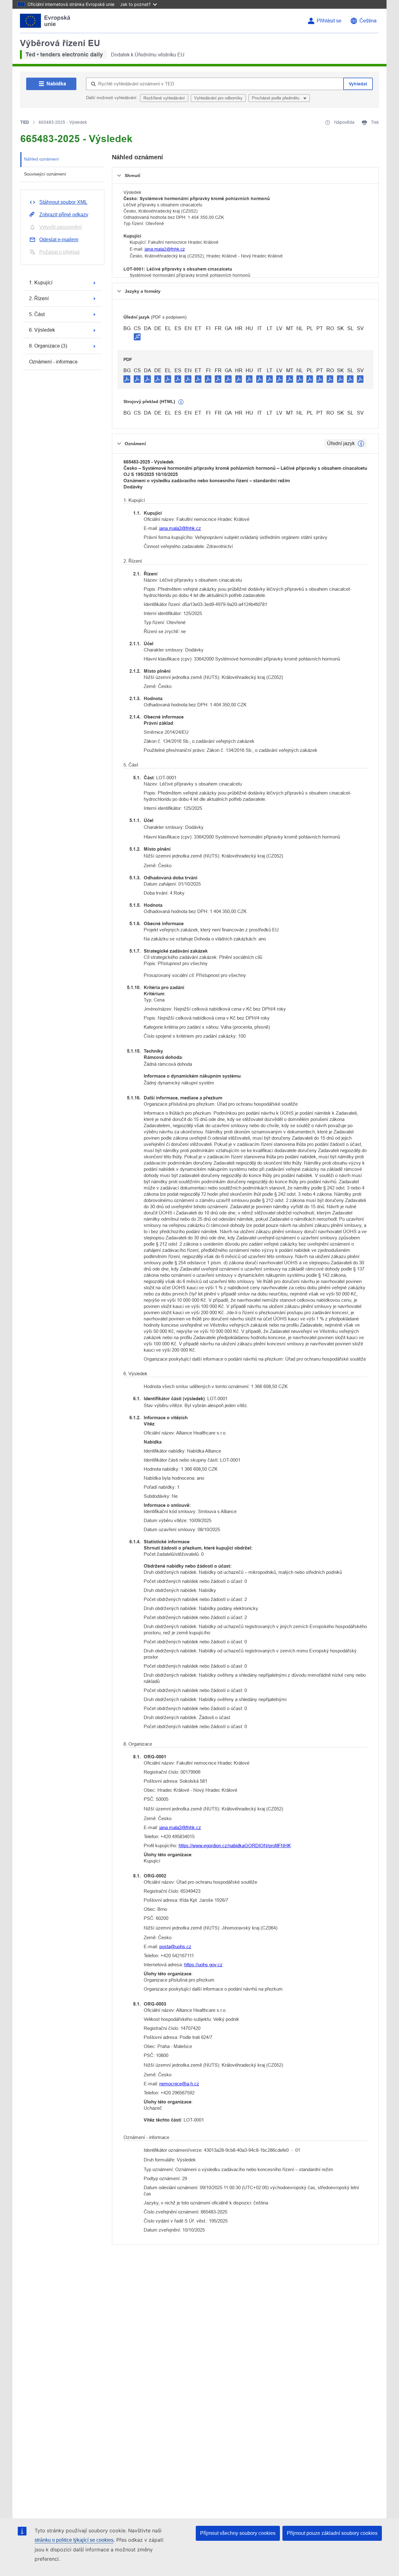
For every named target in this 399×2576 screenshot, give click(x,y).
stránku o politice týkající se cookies (74, 2540)
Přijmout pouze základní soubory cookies (332, 2533)
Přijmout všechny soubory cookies (238, 2533)
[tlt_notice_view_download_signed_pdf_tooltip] (137, 337)
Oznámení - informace (53, 362)
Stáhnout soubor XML (63, 202)
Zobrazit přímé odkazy (64, 215)
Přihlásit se (329, 21)
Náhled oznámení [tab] (41, 159)
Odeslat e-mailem (59, 240)
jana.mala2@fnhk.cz (165, 249)
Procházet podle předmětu (276, 98)
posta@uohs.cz (175, 1946)
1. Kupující (41, 283)
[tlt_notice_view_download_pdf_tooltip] (127, 379)
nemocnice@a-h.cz (179, 2084)
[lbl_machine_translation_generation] (181, 402)
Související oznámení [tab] (45, 174)
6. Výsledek (42, 330)
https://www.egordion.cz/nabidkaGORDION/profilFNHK (235, 1845)
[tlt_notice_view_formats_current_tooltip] (361, 444)
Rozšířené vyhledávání (164, 98)
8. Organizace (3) (48, 346)
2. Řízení (39, 298)
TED (25, 122)
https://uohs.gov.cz (203, 1965)
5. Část (37, 314)
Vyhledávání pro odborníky (218, 98)
